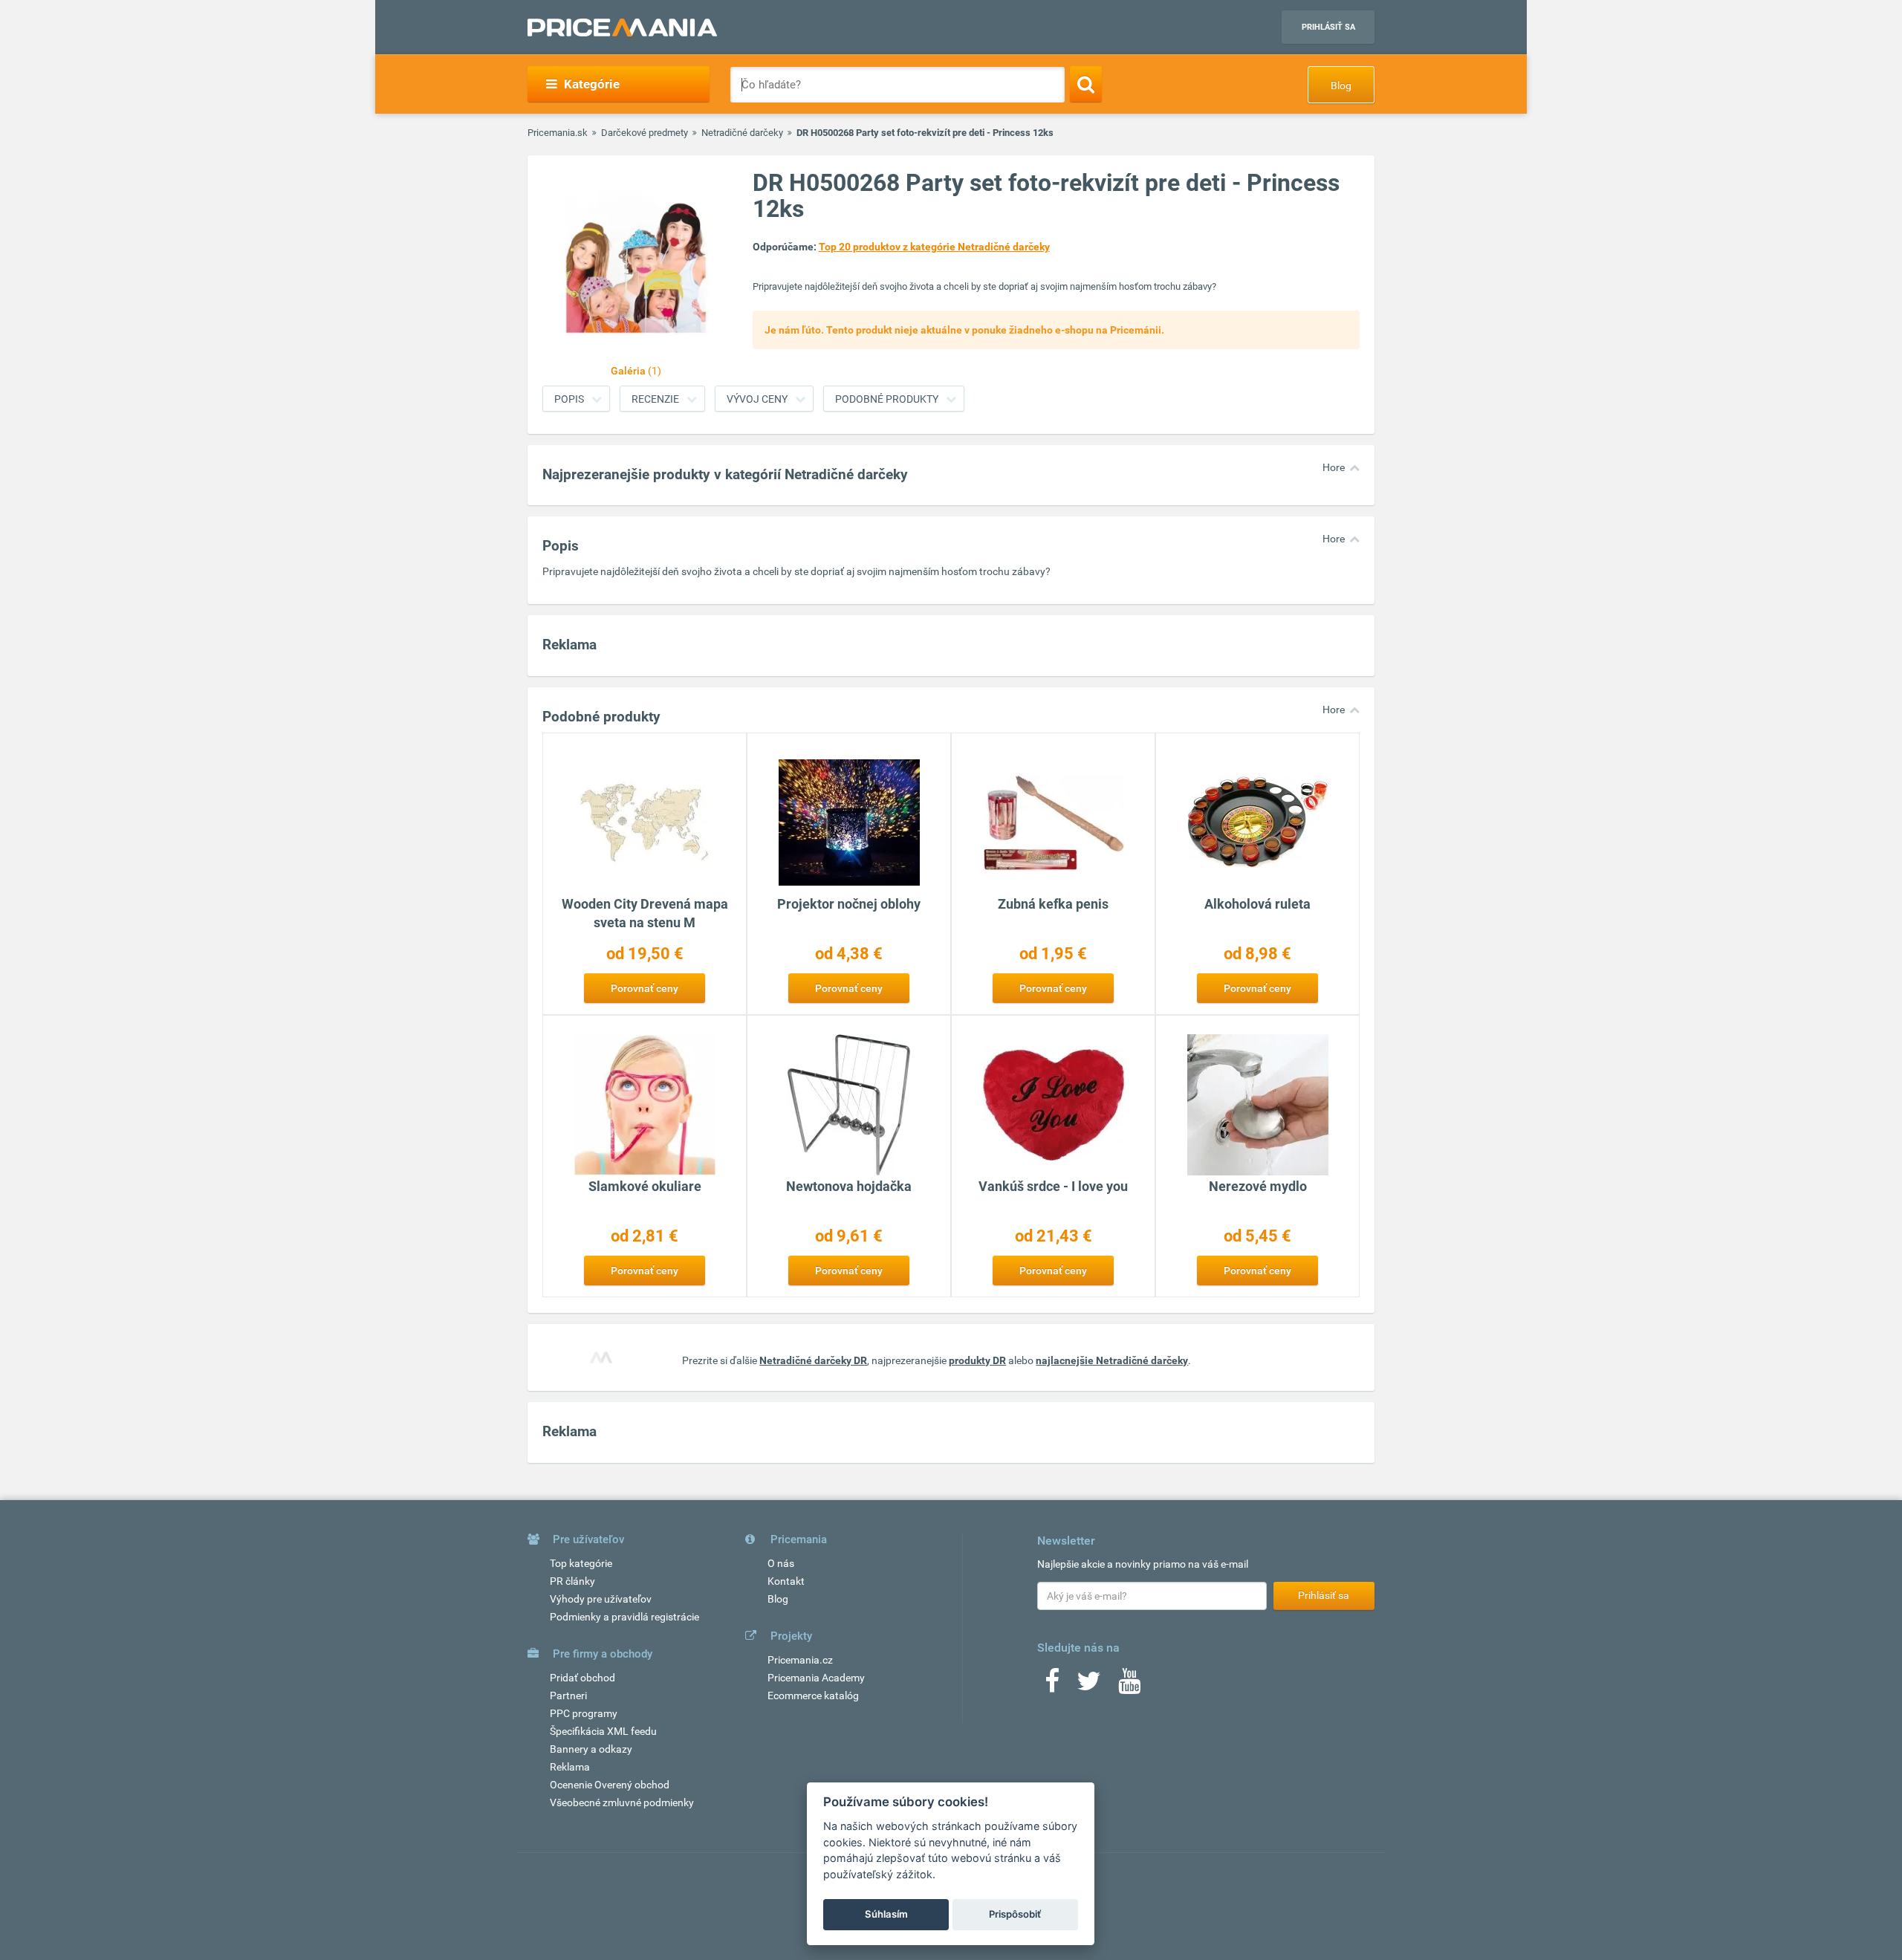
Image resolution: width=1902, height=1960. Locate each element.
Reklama (570, 1767)
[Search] (1086, 84)
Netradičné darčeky (742, 133)
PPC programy (584, 1713)
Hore (1334, 467)
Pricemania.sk (558, 133)
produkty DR (977, 1360)
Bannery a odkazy (591, 1749)
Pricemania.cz (800, 1660)
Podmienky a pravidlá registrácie (624, 1617)
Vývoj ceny (757, 399)
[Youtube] (1129, 1686)
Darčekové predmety (645, 133)
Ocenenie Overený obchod (610, 1785)
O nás (781, 1563)
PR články (572, 1581)
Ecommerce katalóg (813, 1695)
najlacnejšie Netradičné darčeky (1112, 1360)
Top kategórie (581, 1563)
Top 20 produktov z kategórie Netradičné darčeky (934, 247)
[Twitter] (1089, 1686)
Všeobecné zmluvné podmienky (622, 1802)
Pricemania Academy (816, 1678)
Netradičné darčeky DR (813, 1360)
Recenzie (655, 399)
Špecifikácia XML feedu (603, 1731)
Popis (569, 399)
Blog (1341, 85)
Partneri (568, 1695)
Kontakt (786, 1581)
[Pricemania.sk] (622, 27)
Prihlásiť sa (1328, 27)
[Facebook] (1052, 1686)
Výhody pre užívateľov (601, 1599)
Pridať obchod (582, 1678)
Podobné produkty (887, 399)
